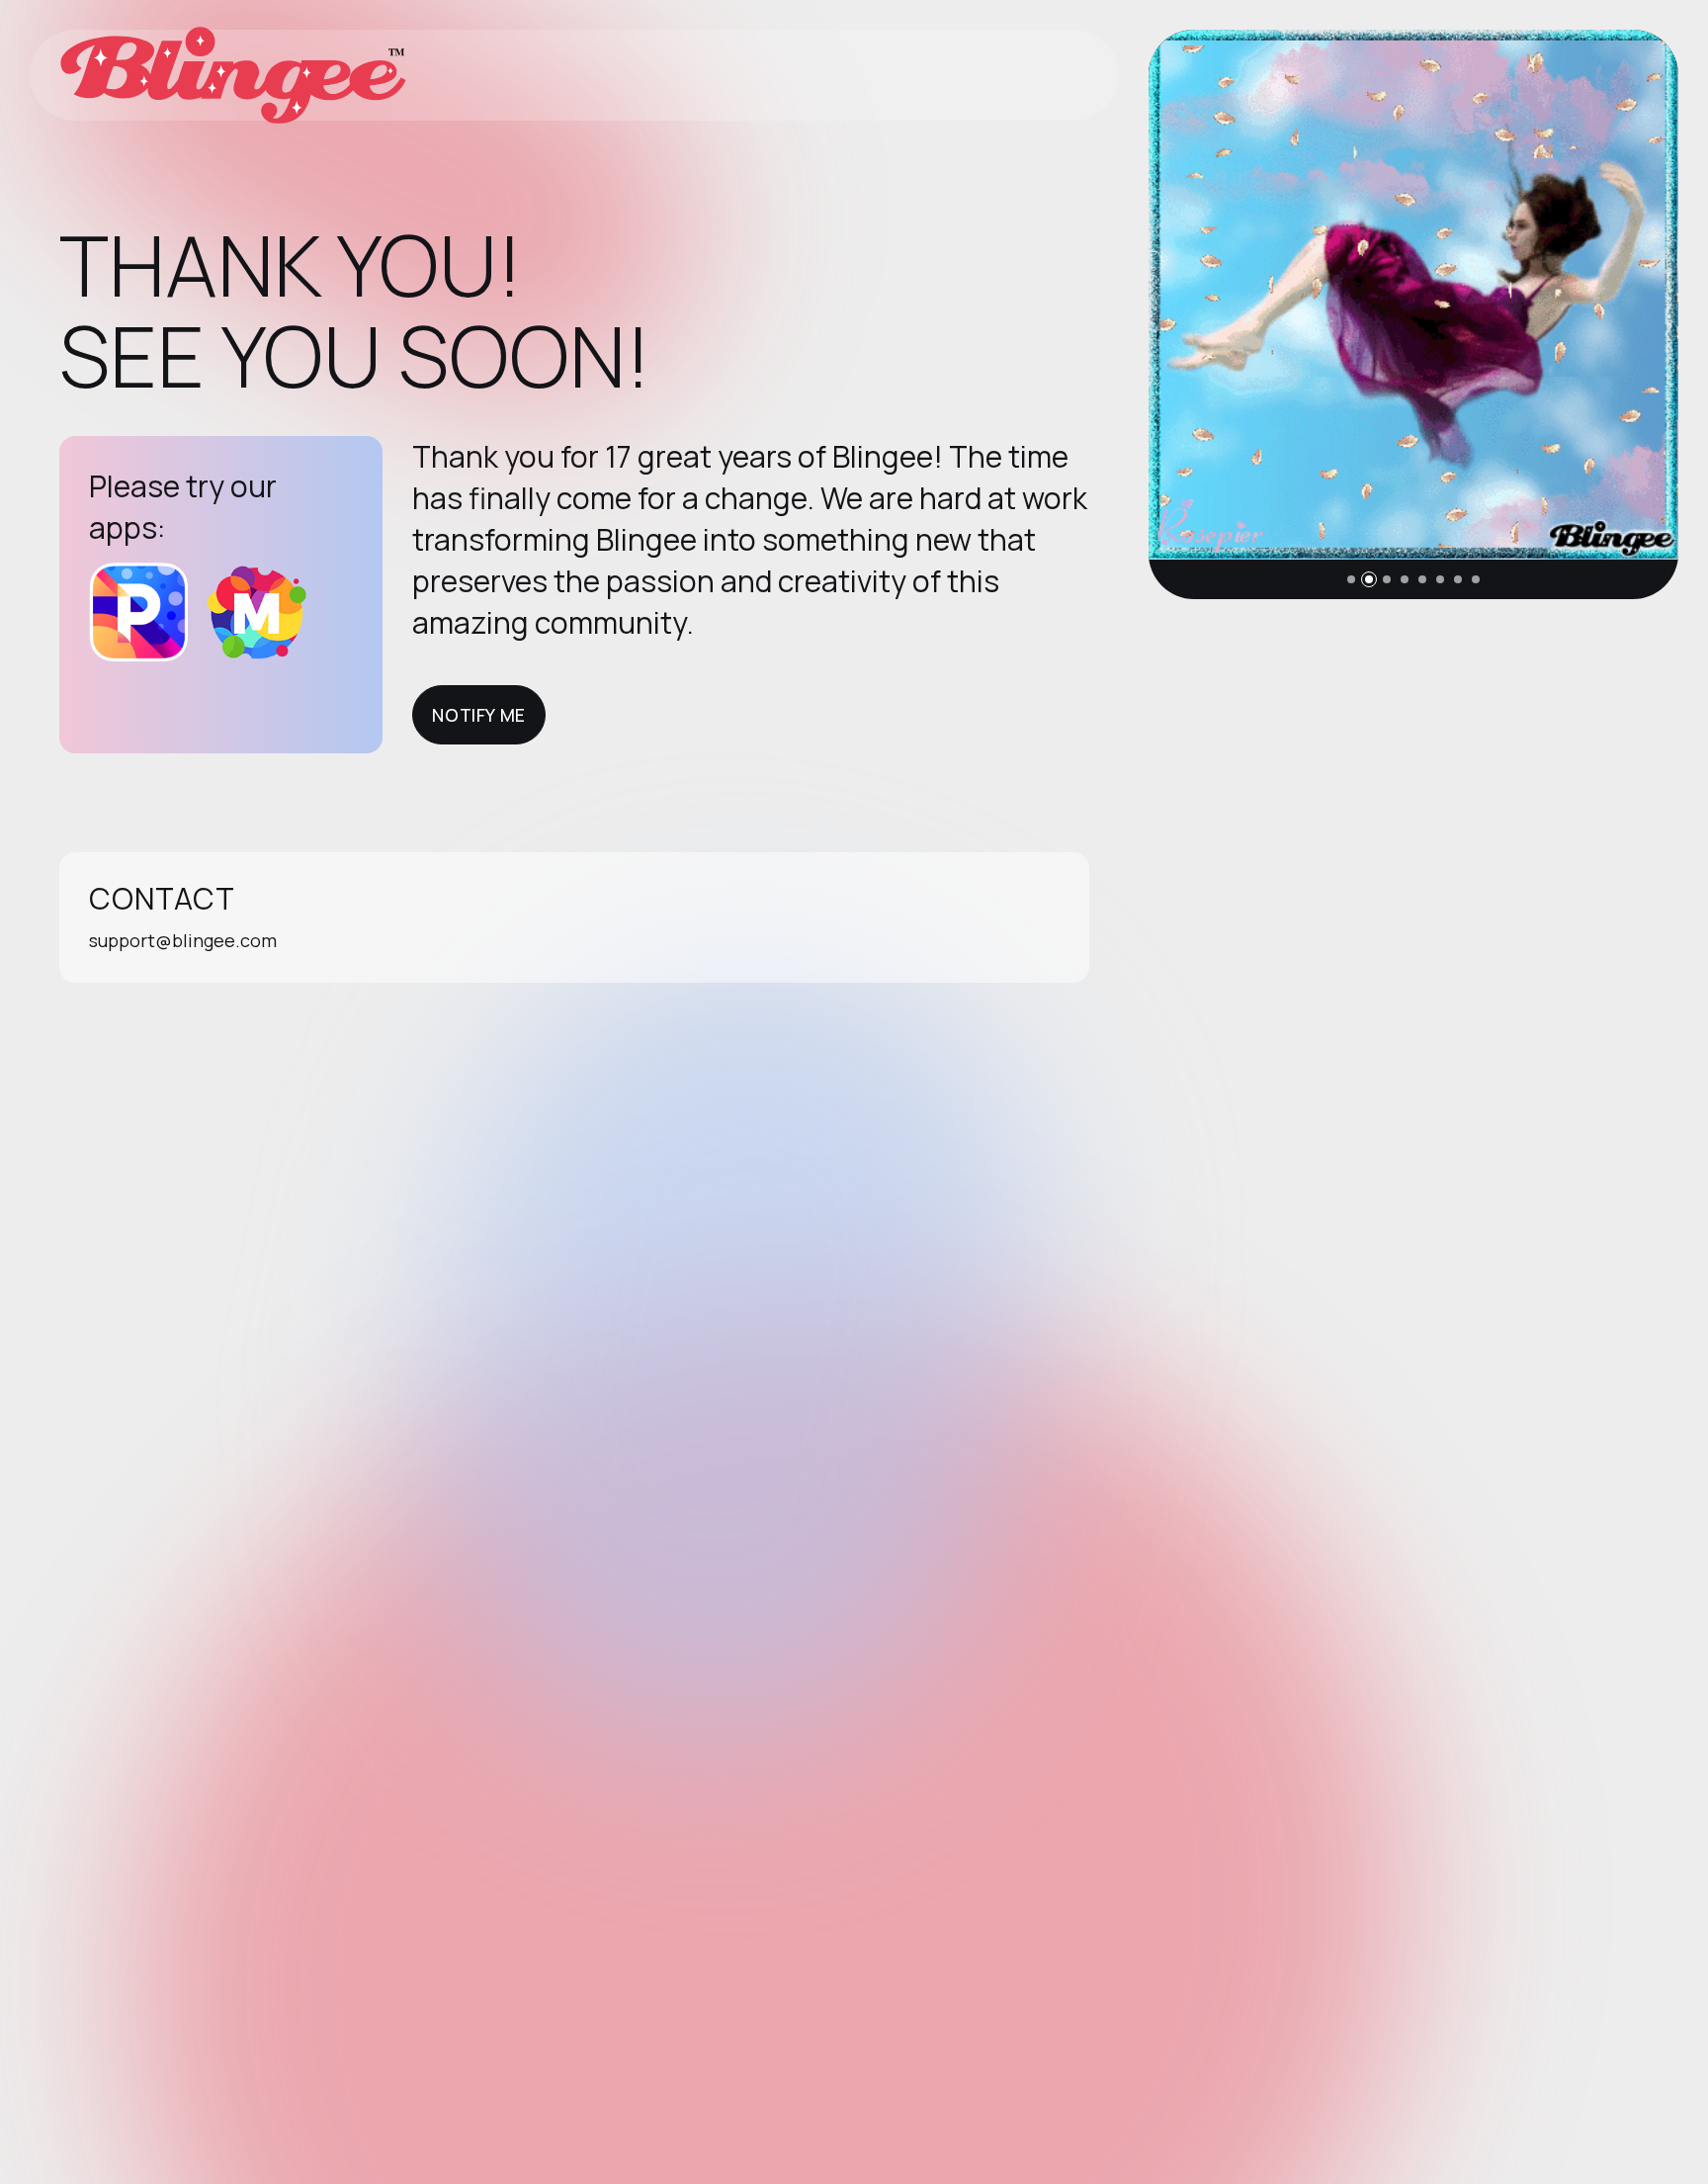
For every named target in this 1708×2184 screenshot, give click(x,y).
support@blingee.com (183, 940)
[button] (1351, 579)
